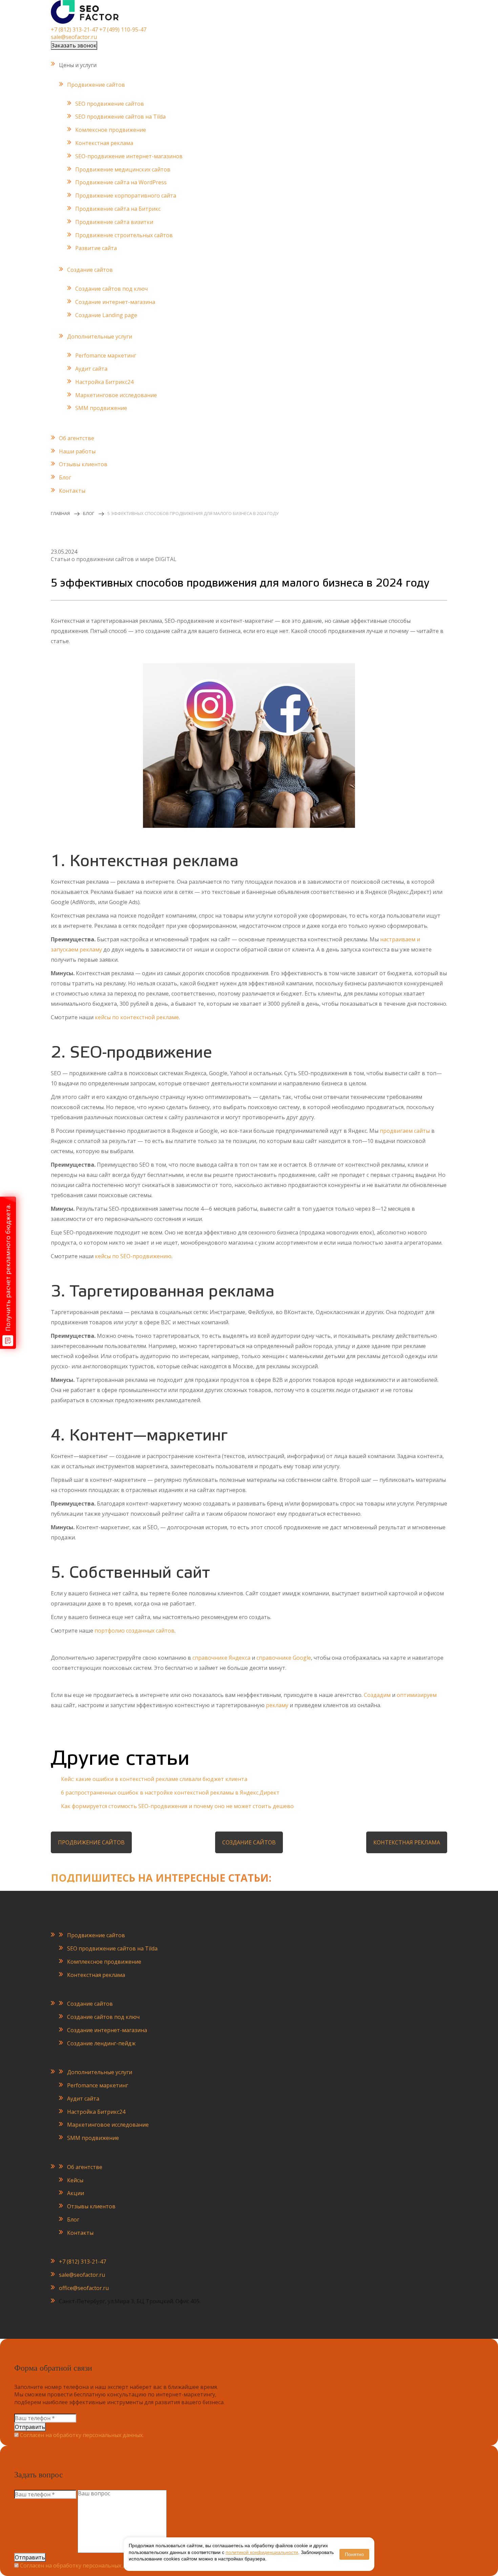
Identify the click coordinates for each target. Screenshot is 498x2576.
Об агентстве (77, 438)
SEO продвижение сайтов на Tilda (120, 117)
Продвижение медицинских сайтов (123, 169)
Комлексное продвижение (111, 130)
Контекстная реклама (104, 143)
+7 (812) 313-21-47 (74, 29)
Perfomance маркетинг (106, 355)
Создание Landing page (106, 315)
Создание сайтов (90, 270)
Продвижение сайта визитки (114, 222)
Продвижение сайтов (96, 85)
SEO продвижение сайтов (110, 104)
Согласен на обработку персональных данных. (82, 2435)
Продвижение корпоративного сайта (126, 196)
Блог (65, 477)
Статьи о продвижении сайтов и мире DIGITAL (114, 559)
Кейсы (75, 2180)
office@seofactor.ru (84, 2288)
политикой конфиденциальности (262, 2552)
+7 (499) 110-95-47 (123, 29)
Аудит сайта (91, 369)
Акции (76, 2193)
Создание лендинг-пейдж (101, 2043)
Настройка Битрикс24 (104, 382)
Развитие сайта (96, 248)
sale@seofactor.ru (74, 37)
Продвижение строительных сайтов (124, 235)
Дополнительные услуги (100, 336)
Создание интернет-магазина (115, 302)
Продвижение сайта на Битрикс (118, 209)
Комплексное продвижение (104, 1962)
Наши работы (77, 451)
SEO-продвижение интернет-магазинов (129, 156)
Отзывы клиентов (83, 464)
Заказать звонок (74, 45)
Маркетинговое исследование (116, 395)
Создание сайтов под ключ (111, 289)
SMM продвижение (101, 408)
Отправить (30, 2427)
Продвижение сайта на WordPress (121, 182)
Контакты (72, 491)
